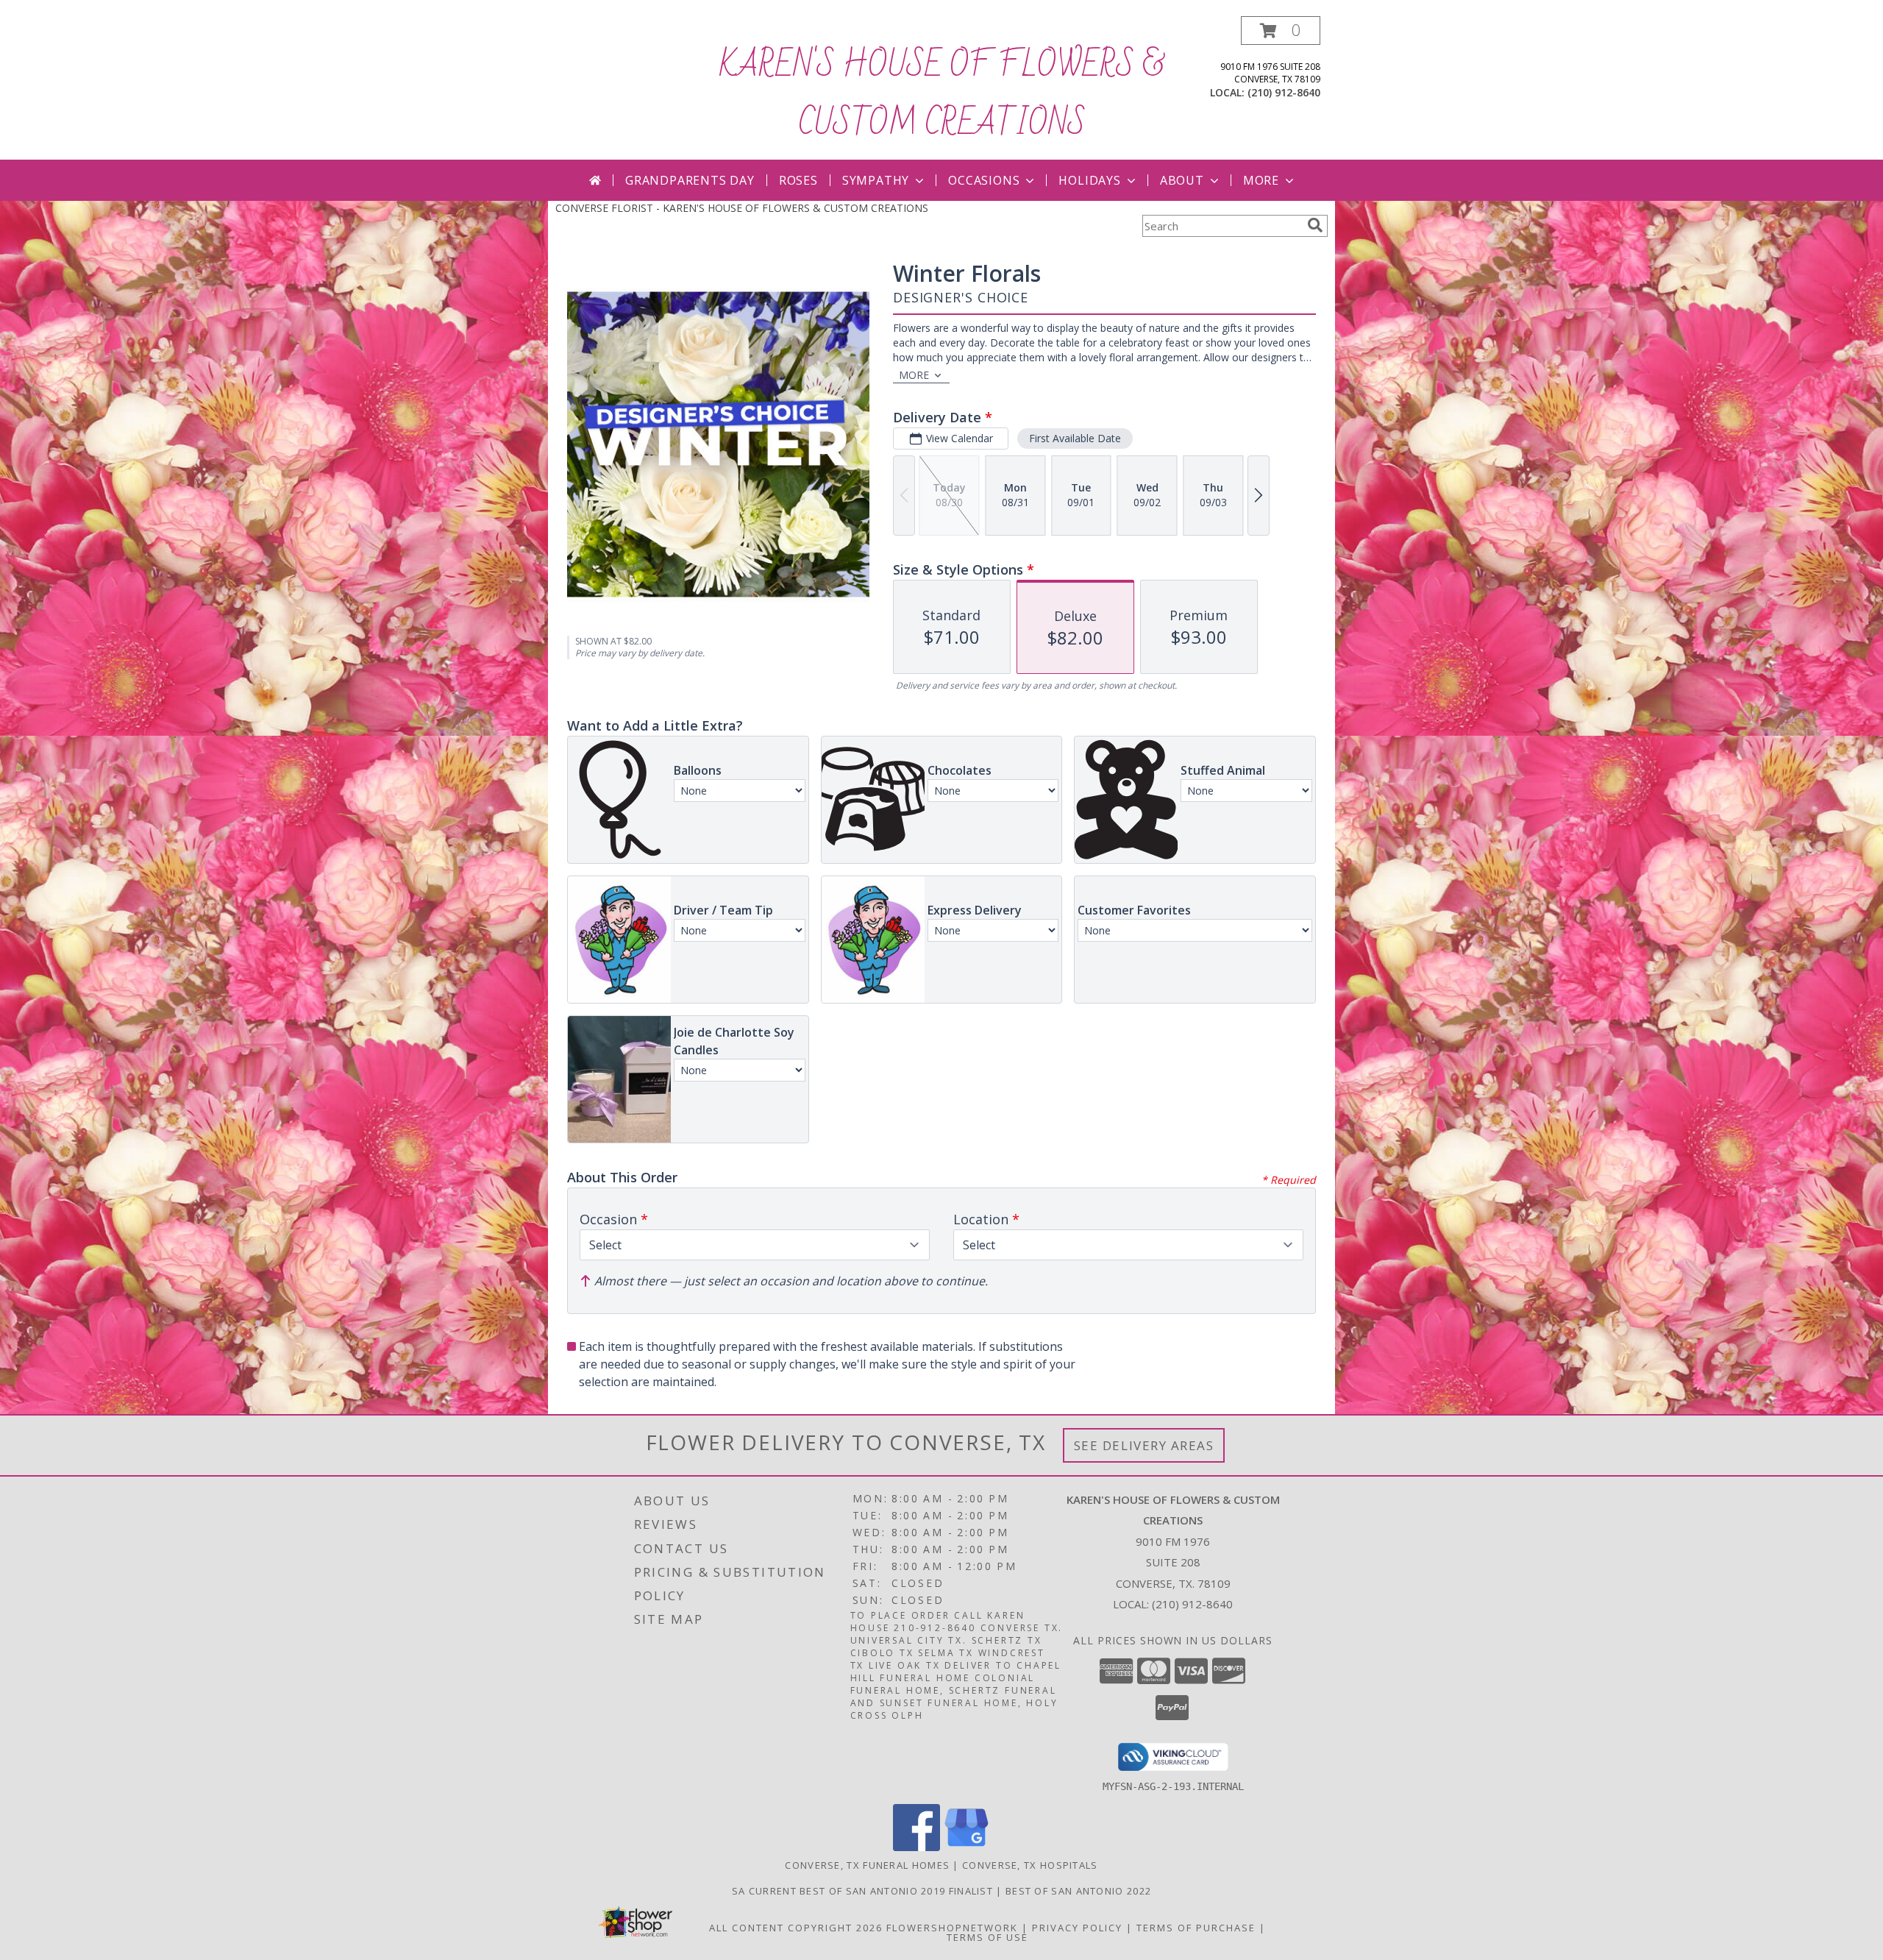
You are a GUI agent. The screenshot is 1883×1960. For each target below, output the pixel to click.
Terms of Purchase (1196, 1928)
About (1182, 180)
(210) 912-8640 (1284, 92)
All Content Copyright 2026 (796, 1928)
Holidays (1089, 180)
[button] (1281, 31)
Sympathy (876, 180)
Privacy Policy (1077, 1928)
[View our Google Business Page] (967, 1847)
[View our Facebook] (916, 1847)
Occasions (984, 180)
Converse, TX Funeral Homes (867, 1865)
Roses (798, 180)
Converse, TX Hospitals (1030, 1865)
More (1261, 180)
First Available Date (1075, 438)
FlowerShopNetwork (952, 1928)
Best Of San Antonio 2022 (1078, 1891)
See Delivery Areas (1144, 1445)
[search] (1315, 225)
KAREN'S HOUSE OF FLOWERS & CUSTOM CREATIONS (941, 95)
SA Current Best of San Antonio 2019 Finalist (864, 1891)
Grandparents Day (690, 180)
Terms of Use (987, 1937)
